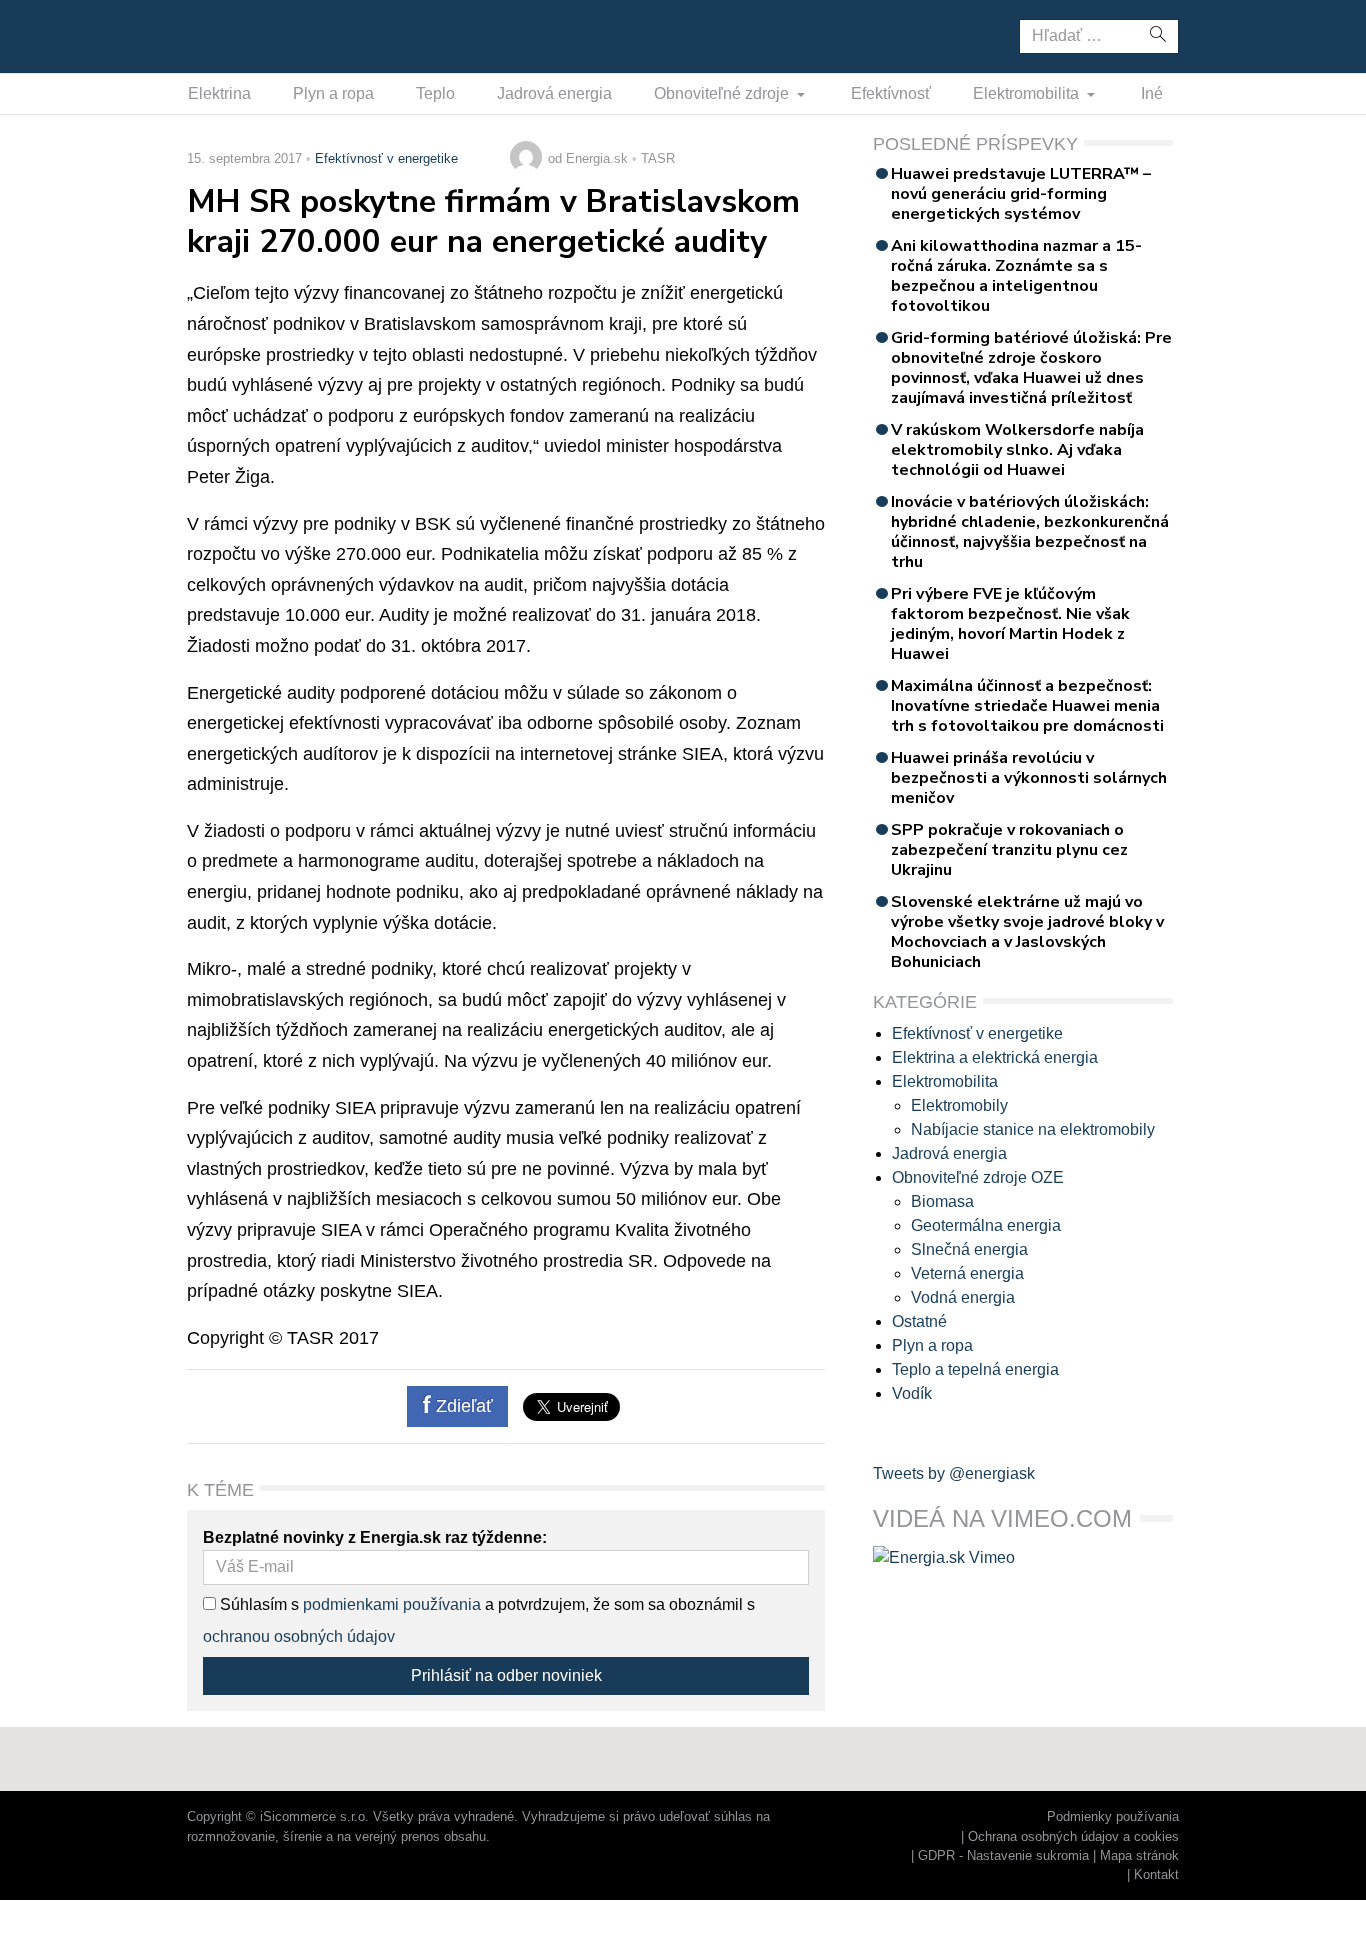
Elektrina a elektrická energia (995, 1057)
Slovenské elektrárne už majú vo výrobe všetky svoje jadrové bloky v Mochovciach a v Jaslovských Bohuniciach (1027, 932)
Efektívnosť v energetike (386, 158)
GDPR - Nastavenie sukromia (1003, 1855)
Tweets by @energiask (954, 1473)
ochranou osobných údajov (299, 1636)
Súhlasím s (257, 1604)
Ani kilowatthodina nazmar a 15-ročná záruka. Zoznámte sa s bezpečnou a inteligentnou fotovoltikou (1016, 276)
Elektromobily (959, 1105)
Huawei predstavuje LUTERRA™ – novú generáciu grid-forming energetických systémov (1021, 194)
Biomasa (942, 1201)
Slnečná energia (969, 1249)
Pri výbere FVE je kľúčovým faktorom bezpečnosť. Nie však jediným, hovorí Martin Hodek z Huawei (1010, 624)
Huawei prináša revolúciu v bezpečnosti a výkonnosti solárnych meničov (1029, 778)
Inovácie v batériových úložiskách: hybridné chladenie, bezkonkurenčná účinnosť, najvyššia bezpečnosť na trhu (1030, 532)
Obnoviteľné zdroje (723, 93)
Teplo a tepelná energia (975, 1369)
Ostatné (919, 1321)
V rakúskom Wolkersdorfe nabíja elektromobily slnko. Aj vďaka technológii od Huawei (1017, 450)
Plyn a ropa (333, 93)
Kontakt (1156, 1874)
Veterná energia (967, 1273)
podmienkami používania (392, 1604)
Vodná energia (963, 1297)
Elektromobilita (1028, 93)
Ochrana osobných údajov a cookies (1073, 1836)
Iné (1152, 93)
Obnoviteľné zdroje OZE (978, 1177)
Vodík (912, 1393)
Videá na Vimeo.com (1002, 1518)
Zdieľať (462, 1406)
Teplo (435, 93)
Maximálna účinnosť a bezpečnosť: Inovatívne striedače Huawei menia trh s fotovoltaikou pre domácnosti (1027, 706)
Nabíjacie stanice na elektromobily (1033, 1129)
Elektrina (219, 93)
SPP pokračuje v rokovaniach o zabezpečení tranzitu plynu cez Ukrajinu (1009, 850)
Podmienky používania (1113, 1816)
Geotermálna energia (986, 1225)
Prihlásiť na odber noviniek (506, 1675)
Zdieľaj (249, 35)
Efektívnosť (891, 93)
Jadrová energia (554, 93)
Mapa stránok (1139, 1855)
